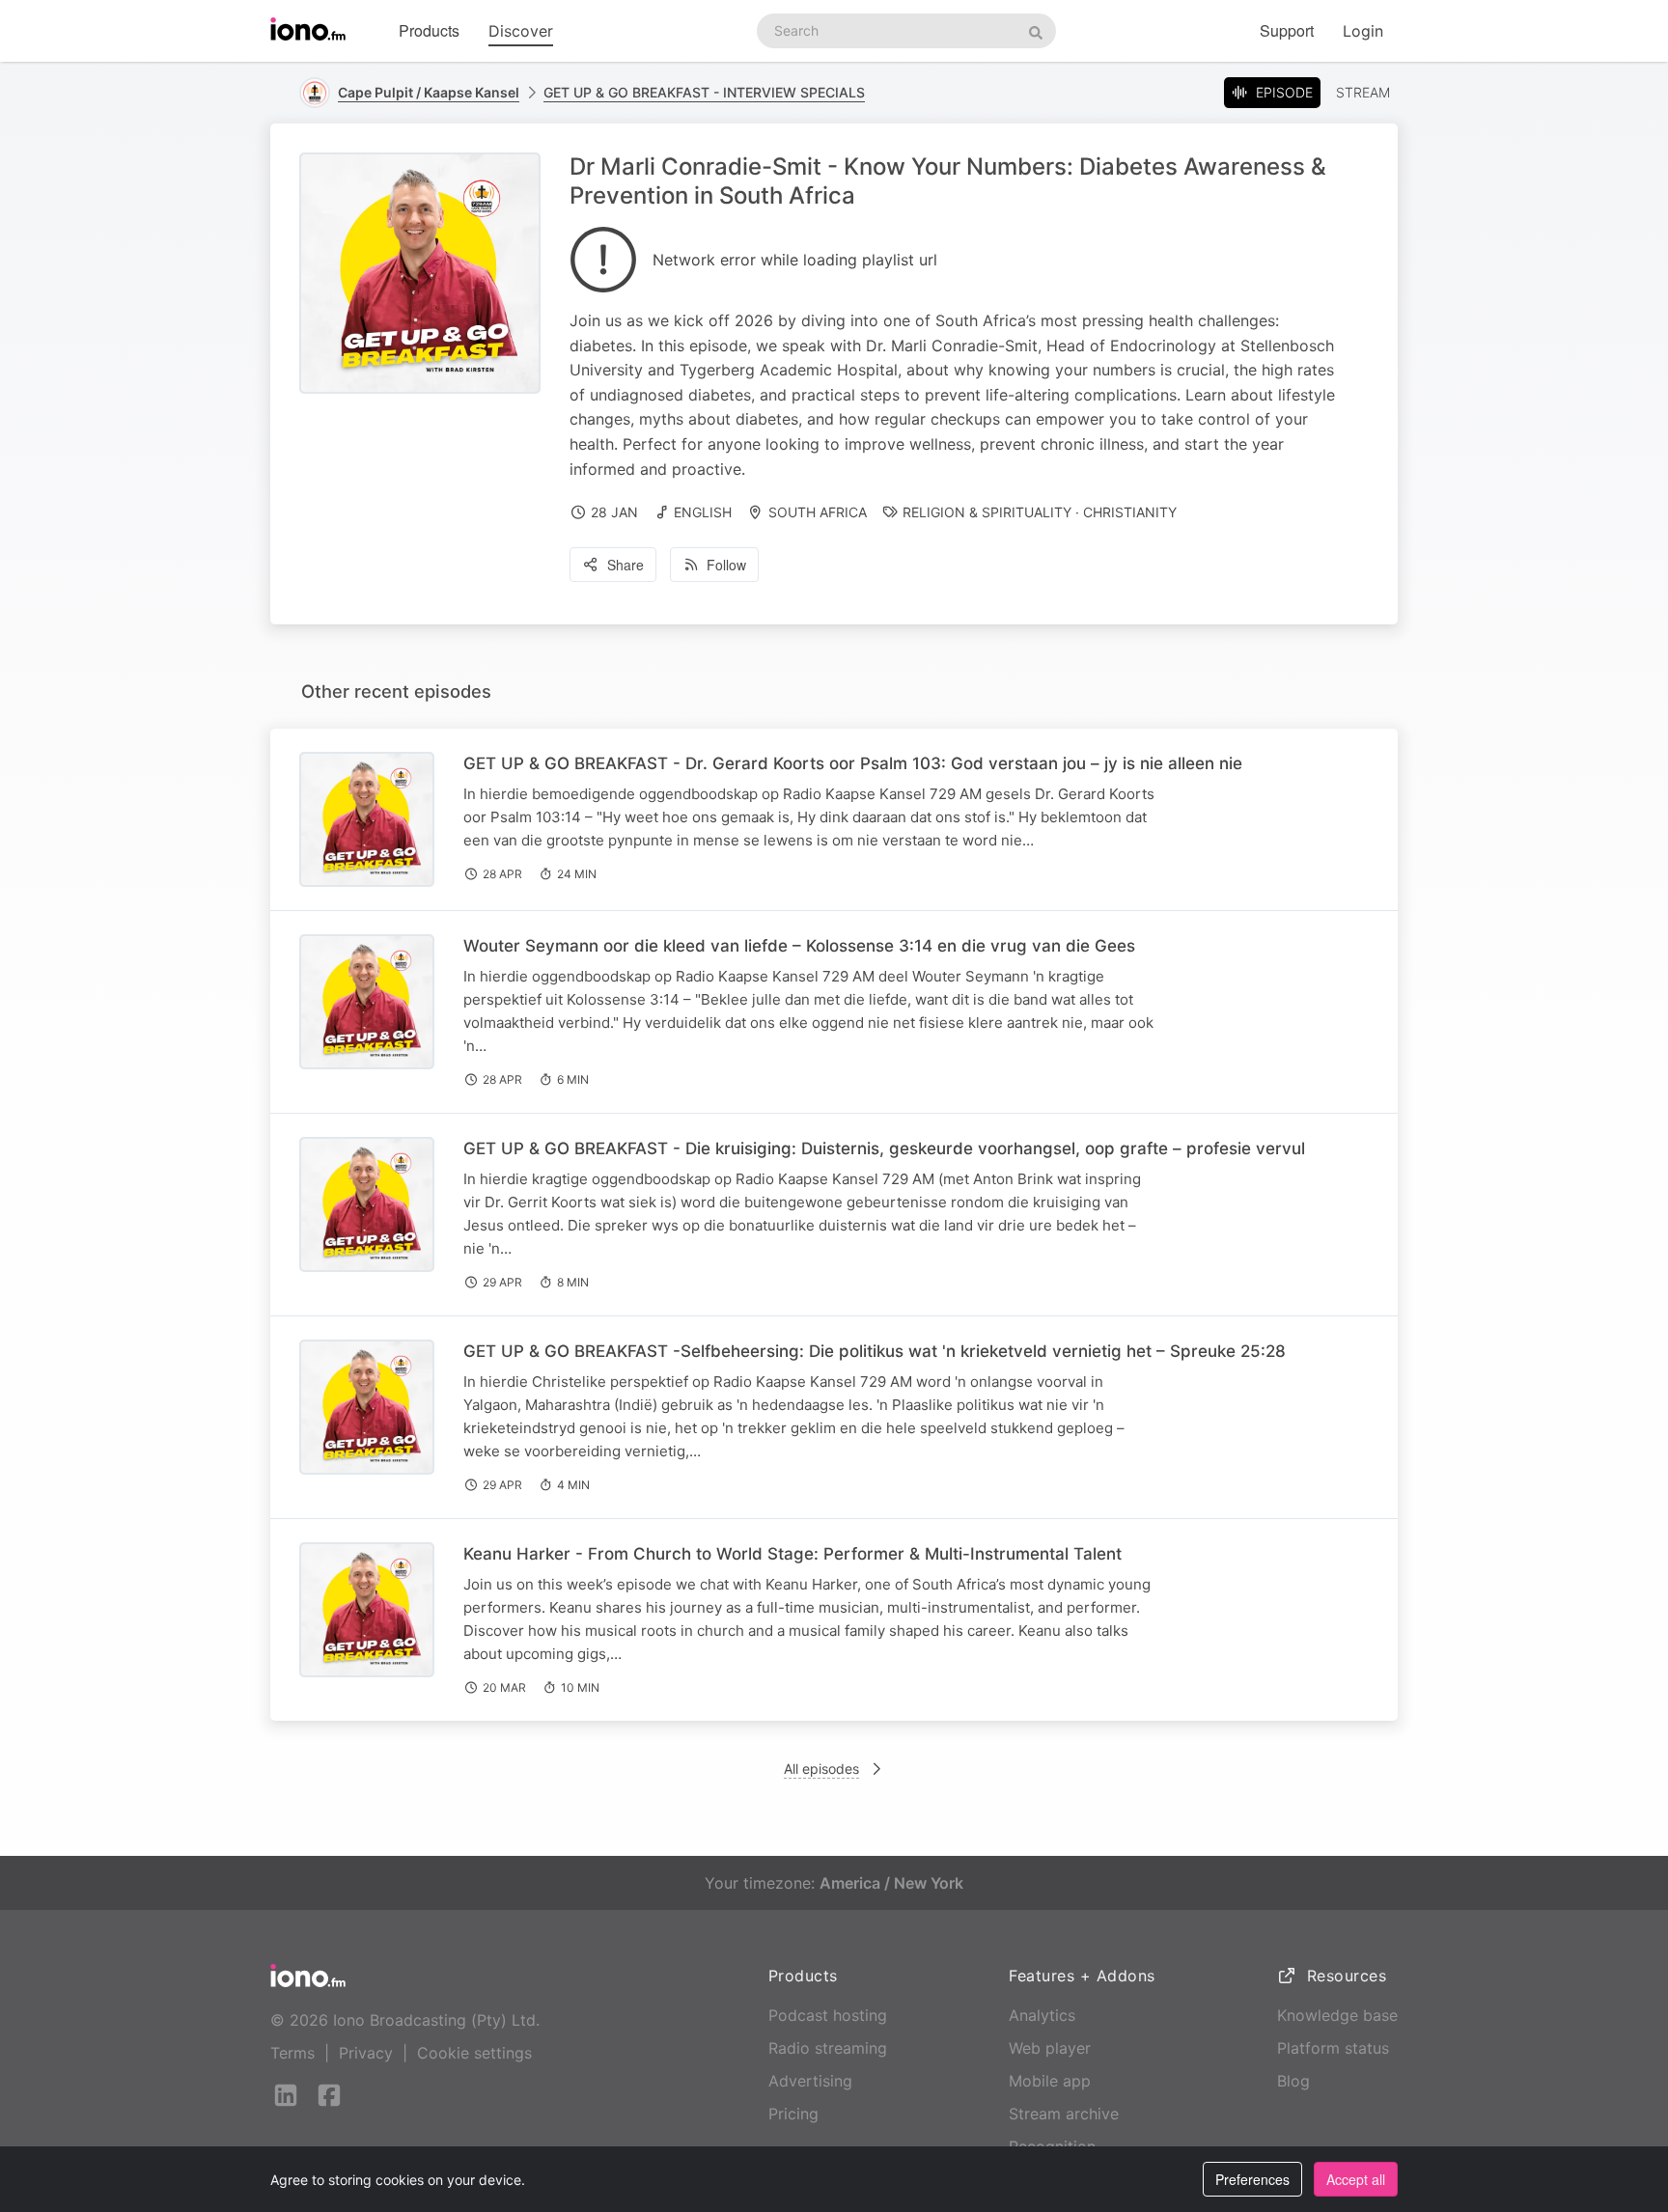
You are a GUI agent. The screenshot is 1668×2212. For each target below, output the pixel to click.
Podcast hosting (828, 2015)
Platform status (1333, 2048)
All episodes (821, 1769)
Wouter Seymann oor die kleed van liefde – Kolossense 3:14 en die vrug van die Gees (799, 946)
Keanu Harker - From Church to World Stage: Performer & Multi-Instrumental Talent (792, 1554)
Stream (1363, 92)
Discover (521, 31)
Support (1287, 30)
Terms (292, 2053)
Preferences (1252, 2179)
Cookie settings (474, 2053)
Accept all (1356, 2179)
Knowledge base (1337, 2015)
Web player (1050, 2048)
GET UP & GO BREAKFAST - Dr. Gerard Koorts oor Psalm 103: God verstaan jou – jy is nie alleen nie (853, 763)
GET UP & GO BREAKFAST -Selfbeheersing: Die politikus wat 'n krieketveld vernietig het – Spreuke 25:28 (875, 1351)
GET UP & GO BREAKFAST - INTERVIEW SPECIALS (704, 92)
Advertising (810, 2081)
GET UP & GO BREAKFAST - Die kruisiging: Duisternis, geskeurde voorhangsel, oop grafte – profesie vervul (884, 1148)
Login (1363, 31)
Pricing (793, 2114)
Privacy (366, 2053)
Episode (1284, 92)
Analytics (1042, 2015)
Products (429, 30)
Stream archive (1064, 2114)
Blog (1293, 2081)
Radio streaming (828, 2048)
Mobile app (1050, 2081)
